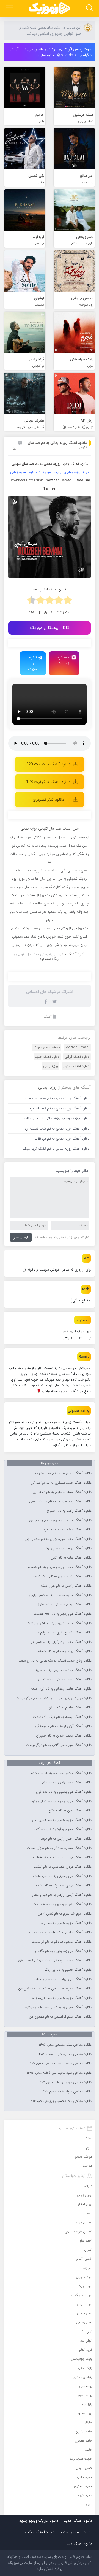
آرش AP (87, 2331)
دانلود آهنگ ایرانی (77, 1057)
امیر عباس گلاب (82, 2295)
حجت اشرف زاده (81, 2459)
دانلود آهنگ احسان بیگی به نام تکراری (64, 1679)
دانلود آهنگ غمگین (76, 1066)
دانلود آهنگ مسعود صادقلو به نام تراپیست (62, 1942)
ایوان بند (86, 2341)
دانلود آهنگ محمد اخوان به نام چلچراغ (64, 1736)
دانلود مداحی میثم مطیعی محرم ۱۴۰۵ (65, 2045)
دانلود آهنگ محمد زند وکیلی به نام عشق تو (61, 1642)
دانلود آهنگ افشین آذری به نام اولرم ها (64, 1633)
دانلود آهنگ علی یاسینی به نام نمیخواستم (62, 1876)
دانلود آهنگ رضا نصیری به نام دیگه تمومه (62, 1576)
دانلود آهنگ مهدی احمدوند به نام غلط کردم (61, 1773)
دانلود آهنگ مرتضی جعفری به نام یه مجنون (60, 1520)
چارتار (89, 2422)
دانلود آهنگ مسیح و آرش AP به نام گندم (62, 1829)
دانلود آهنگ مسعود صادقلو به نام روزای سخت (59, 1848)
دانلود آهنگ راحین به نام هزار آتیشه (66, 1586)
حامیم (88, 2450)
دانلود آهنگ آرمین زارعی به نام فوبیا (66, 1839)
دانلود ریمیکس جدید (76, 2532)
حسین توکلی (84, 2468)
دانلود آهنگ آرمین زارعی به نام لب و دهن (62, 1895)
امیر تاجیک (85, 2286)
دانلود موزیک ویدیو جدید (39, 2521)
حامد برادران (84, 2431)
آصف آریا (86, 2213)
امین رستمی (84, 2322)
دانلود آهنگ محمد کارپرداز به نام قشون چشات (59, 1623)
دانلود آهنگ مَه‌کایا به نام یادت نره (68, 1530)
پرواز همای (85, 2413)
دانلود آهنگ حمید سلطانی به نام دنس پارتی (60, 1595)
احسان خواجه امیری (79, 2231)
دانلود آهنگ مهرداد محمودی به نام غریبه (64, 1670)
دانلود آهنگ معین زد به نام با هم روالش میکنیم (58, 2007)
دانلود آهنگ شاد (79, 2544)
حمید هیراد (85, 2495)
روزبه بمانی (51, 1066)
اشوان (88, 2250)
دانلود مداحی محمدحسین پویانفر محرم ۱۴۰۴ (61, 2101)
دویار (89, 2504)
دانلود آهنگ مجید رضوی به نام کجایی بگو (62, 1801)
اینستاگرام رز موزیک (64, 660)
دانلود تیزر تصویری (48, 800)
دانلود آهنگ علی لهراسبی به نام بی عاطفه (63, 1979)
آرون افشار (85, 2204)
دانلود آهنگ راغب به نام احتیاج (69, 1511)
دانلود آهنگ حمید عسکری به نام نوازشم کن (61, 1483)
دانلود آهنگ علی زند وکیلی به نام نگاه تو (63, 1951)
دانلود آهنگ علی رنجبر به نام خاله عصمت (63, 1614)
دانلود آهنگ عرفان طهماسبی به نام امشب (62, 1867)
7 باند (88, 2186)
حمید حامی (85, 2477)
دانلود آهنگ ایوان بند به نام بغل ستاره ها (62, 1473)
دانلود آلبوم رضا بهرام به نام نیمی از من (65, 1914)
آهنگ (48, 1017)
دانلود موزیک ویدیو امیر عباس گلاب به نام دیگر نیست (54, 1698)
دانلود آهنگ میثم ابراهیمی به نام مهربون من (60, 2017)
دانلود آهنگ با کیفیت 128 (48, 782)
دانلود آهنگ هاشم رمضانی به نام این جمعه (61, 1689)
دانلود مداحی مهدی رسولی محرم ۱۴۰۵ (65, 2082)
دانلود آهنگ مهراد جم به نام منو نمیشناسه (62, 1857)
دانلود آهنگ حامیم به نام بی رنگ (68, 1970)
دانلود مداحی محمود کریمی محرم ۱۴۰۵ (65, 2054)
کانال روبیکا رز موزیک (50, 628)
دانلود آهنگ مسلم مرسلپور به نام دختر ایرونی (60, 1492)
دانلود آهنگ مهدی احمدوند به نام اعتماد (63, 1886)
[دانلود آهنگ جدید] (50, 8)
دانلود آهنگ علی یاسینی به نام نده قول (64, 1792)
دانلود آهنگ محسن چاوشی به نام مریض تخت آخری (54, 1961)
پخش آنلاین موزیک (46, 1047)
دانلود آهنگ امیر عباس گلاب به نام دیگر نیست (59, 1745)
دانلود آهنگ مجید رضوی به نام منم (67, 1783)
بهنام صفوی (84, 2395)
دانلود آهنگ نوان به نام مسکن (70, 1811)
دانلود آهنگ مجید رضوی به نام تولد (66, 1923)
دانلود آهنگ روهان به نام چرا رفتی (67, 1548)
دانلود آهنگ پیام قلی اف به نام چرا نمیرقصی (60, 1502)
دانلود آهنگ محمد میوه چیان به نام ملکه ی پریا (58, 1539)
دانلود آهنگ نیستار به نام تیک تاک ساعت (62, 1717)
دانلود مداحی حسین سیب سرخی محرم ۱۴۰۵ (60, 2064)
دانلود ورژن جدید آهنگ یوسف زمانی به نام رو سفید (55, 1661)
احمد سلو (86, 2241)
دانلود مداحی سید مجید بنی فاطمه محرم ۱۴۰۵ (59, 2073)
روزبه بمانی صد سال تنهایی (36, 954)
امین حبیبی (85, 2313)
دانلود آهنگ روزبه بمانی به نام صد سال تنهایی (57, 445)
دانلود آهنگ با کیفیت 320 (48, 764)
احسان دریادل (83, 2222)
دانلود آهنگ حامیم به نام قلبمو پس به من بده (59, 1932)
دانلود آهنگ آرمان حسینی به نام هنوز (65, 1605)
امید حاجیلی (84, 2277)
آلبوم (89, 2147)
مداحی (88, 2166)
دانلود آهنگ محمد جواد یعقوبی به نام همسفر (60, 1567)
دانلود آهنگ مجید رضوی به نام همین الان (62, 1820)
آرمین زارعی (84, 2195)
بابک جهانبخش (82, 2359)
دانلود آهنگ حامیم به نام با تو (70, 1708)
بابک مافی (85, 2368)
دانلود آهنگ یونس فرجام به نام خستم (65, 1651)
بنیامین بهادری (82, 2377)
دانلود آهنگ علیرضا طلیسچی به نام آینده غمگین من (55, 1989)
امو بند (88, 2268)
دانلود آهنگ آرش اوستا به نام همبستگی (63, 1726)
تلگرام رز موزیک (33, 663)
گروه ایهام (86, 2350)
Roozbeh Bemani (77, 1047)
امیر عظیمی (85, 2304)
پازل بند (87, 2404)
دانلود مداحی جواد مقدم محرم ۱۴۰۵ (67, 2092)
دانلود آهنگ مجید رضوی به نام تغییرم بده (62, 1998)
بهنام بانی (86, 2386)
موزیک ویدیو (84, 2157)
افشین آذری (84, 2259)
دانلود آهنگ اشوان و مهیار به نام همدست (62, 1904)
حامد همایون (83, 2441)
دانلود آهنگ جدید (75, 464)
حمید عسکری (83, 2486)
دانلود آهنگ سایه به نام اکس (71, 1558)
